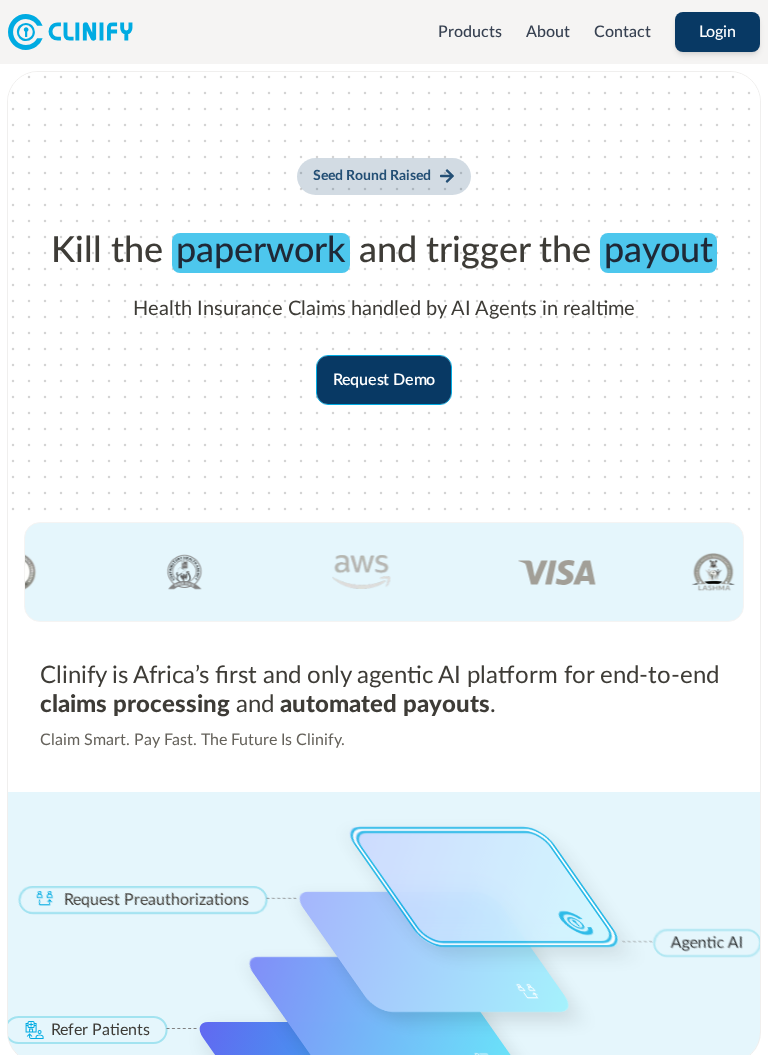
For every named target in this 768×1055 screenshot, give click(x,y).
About (548, 32)
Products (470, 32)
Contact (622, 32)
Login (717, 32)
